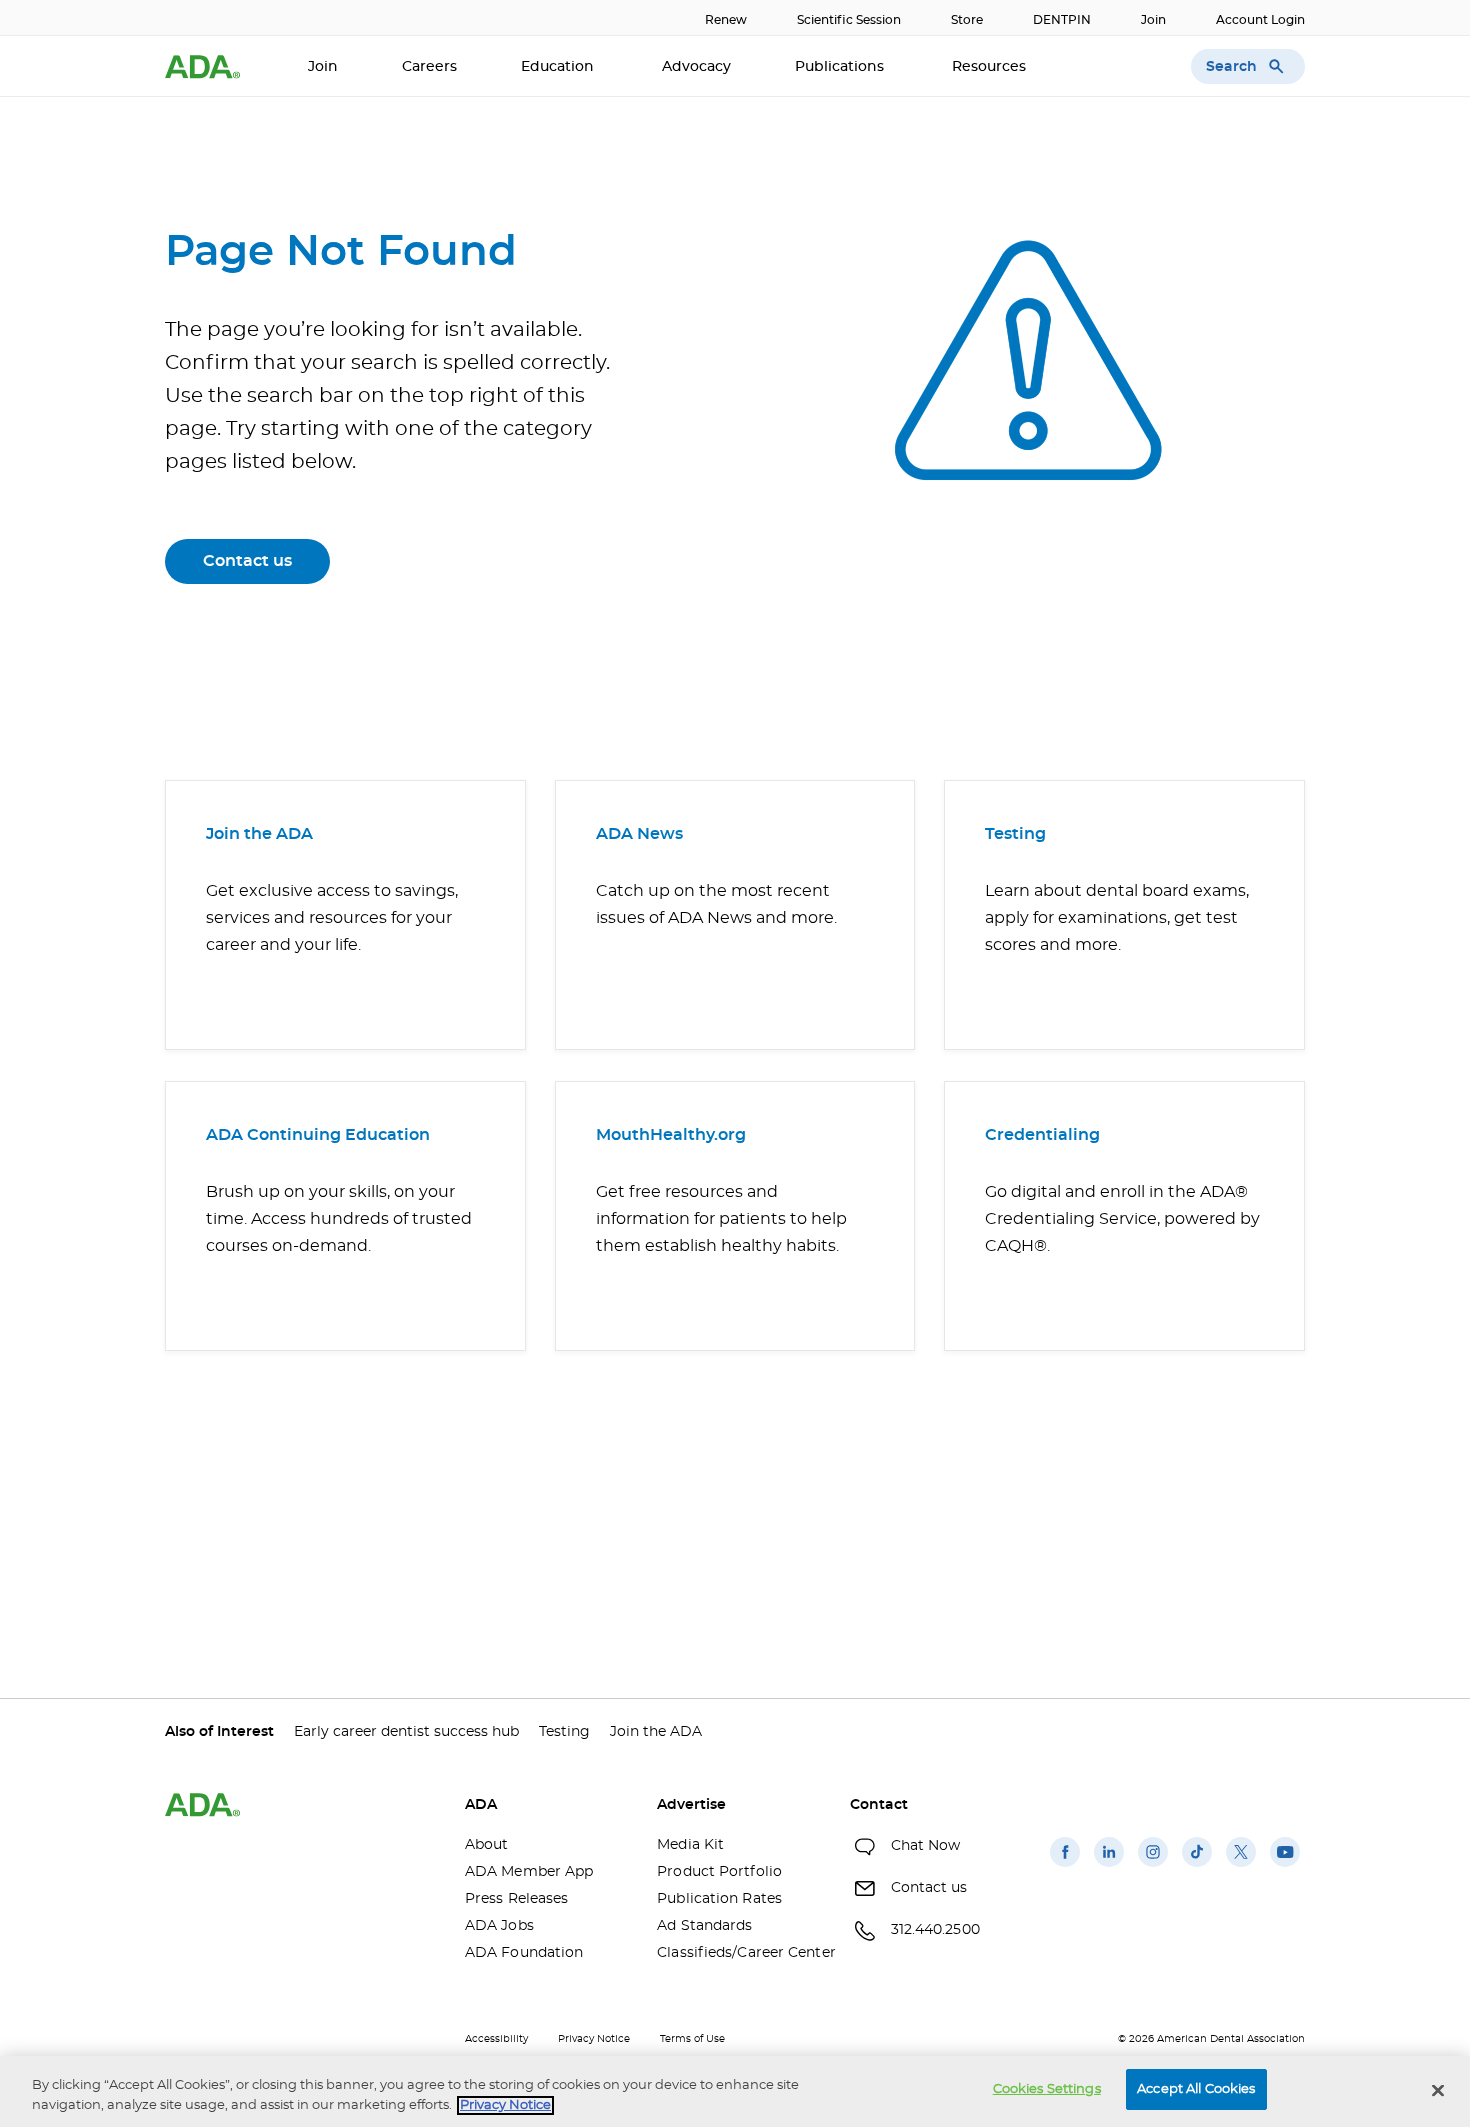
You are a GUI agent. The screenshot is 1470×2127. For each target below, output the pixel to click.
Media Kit (690, 1845)
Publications (841, 67)
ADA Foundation (524, 1953)
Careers (429, 67)
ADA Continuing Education (318, 1135)
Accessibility (496, 2039)
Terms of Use (692, 2039)
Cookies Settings (1047, 2089)
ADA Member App (529, 1872)
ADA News (639, 834)
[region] (735, 2091)
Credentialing (1042, 1135)
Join (1153, 20)
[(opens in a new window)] (1065, 1867)
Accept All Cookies (1196, 2089)
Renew (726, 20)
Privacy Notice (594, 2039)
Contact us (247, 561)
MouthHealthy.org (671, 1135)
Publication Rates (719, 1899)
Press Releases (516, 1899)
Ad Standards (704, 1926)
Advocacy (696, 67)
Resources (991, 67)
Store (967, 20)
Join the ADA (259, 834)
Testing (1015, 834)
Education (559, 67)
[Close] (1438, 2090)
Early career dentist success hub (406, 1732)
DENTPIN (1062, 20)
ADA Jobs (499, 1926)
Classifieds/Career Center (738, 1953)
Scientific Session (849, 20)
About (487, 1845)
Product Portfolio (719, 1872)
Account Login (1260, 20)
